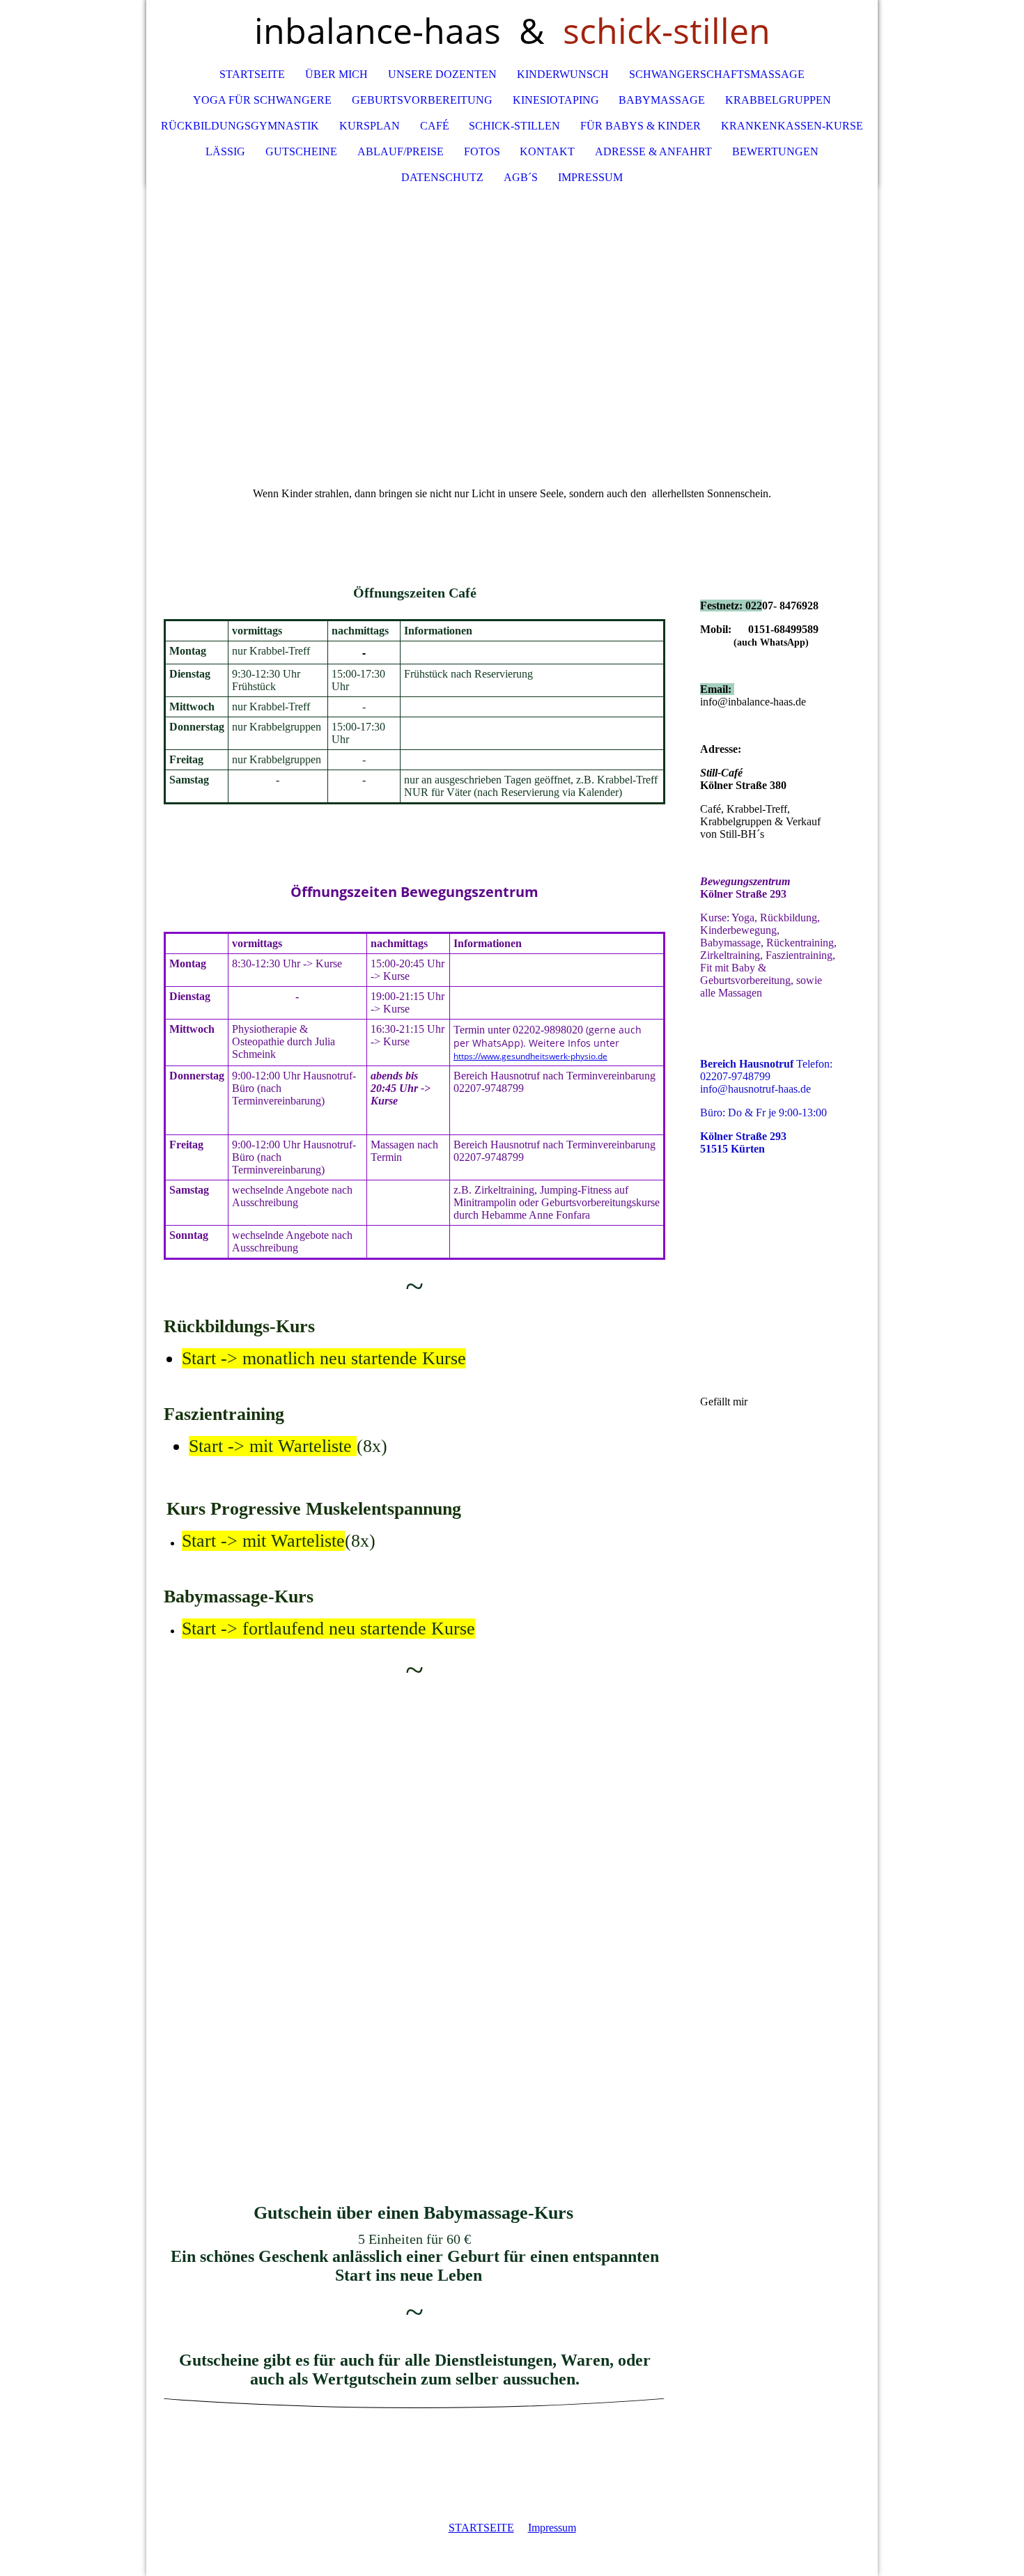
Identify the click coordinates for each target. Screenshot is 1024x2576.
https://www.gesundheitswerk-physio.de (530, 1056)
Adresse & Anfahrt (653, 151)
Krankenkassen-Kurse (792, 126)
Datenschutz (442, 177)
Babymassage (662, 100)
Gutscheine (301, 151)
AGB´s (521, 177)
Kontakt (547, 151)
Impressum (590, 177)
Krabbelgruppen (778, 100)
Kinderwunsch (563, 74)
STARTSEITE (481, 2528)
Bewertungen (775, 151)
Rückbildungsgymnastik (240, 126)
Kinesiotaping (556, 100)
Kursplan (370, 126)
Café (435, 126)
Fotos (482, 151)
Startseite (252, 74)
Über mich (336, 74)
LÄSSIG (225, 151)
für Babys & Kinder (641, 126)
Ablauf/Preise (401, 151)
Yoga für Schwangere (262, 100)
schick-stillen (514, 126)
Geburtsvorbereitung (422, 100)
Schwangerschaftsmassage (717, 74)
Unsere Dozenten (442, 74)
